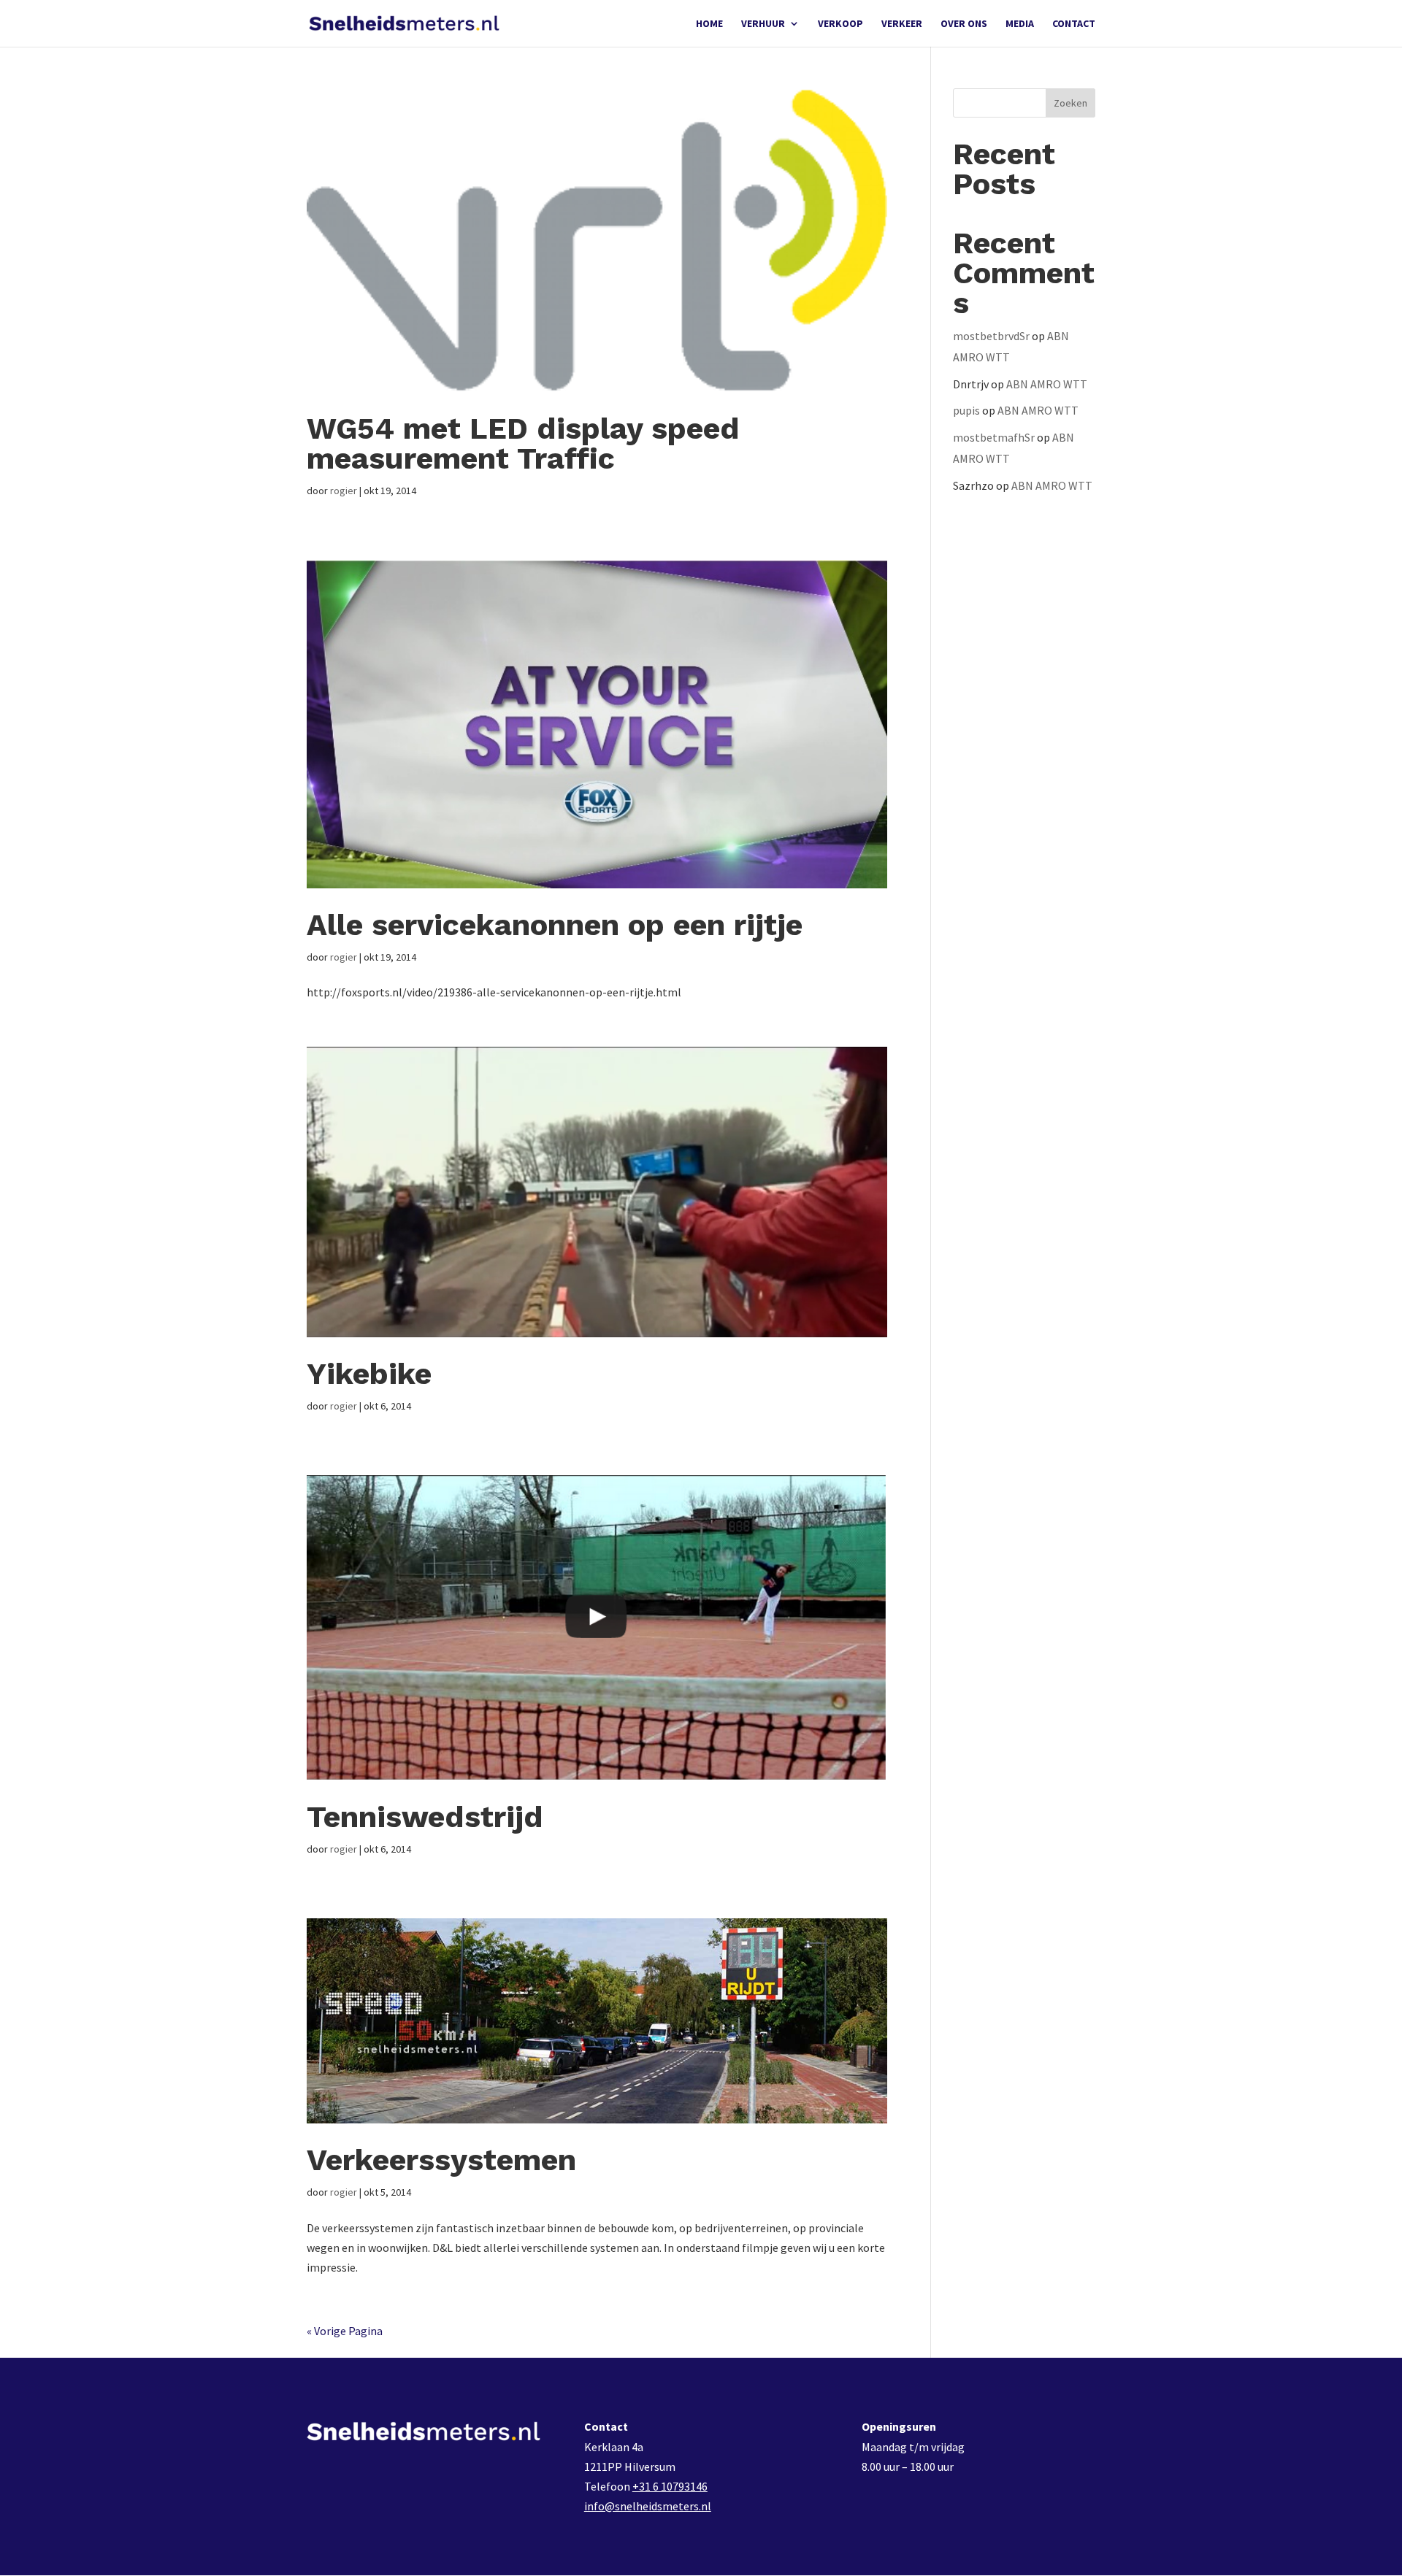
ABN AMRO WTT (1047, 384)
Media (1020, 24)
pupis (966, 410)
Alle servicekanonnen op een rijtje (555, 925)
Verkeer (902, 24)
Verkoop (840, 24)
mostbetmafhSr (994, 437)
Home (709, 24)
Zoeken (1070, 103)
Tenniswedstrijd (425, 1817)
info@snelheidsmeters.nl (648, 2506)
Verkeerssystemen (441, 2160)
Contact (1074, 24)
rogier (344, 491)
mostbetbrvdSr (991, 336)
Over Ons (964, 24)
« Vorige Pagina (345, 2331)
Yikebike (369, 1374)
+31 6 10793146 (670, 2486)
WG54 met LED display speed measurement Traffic (523, 443)
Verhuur (763, 24)
